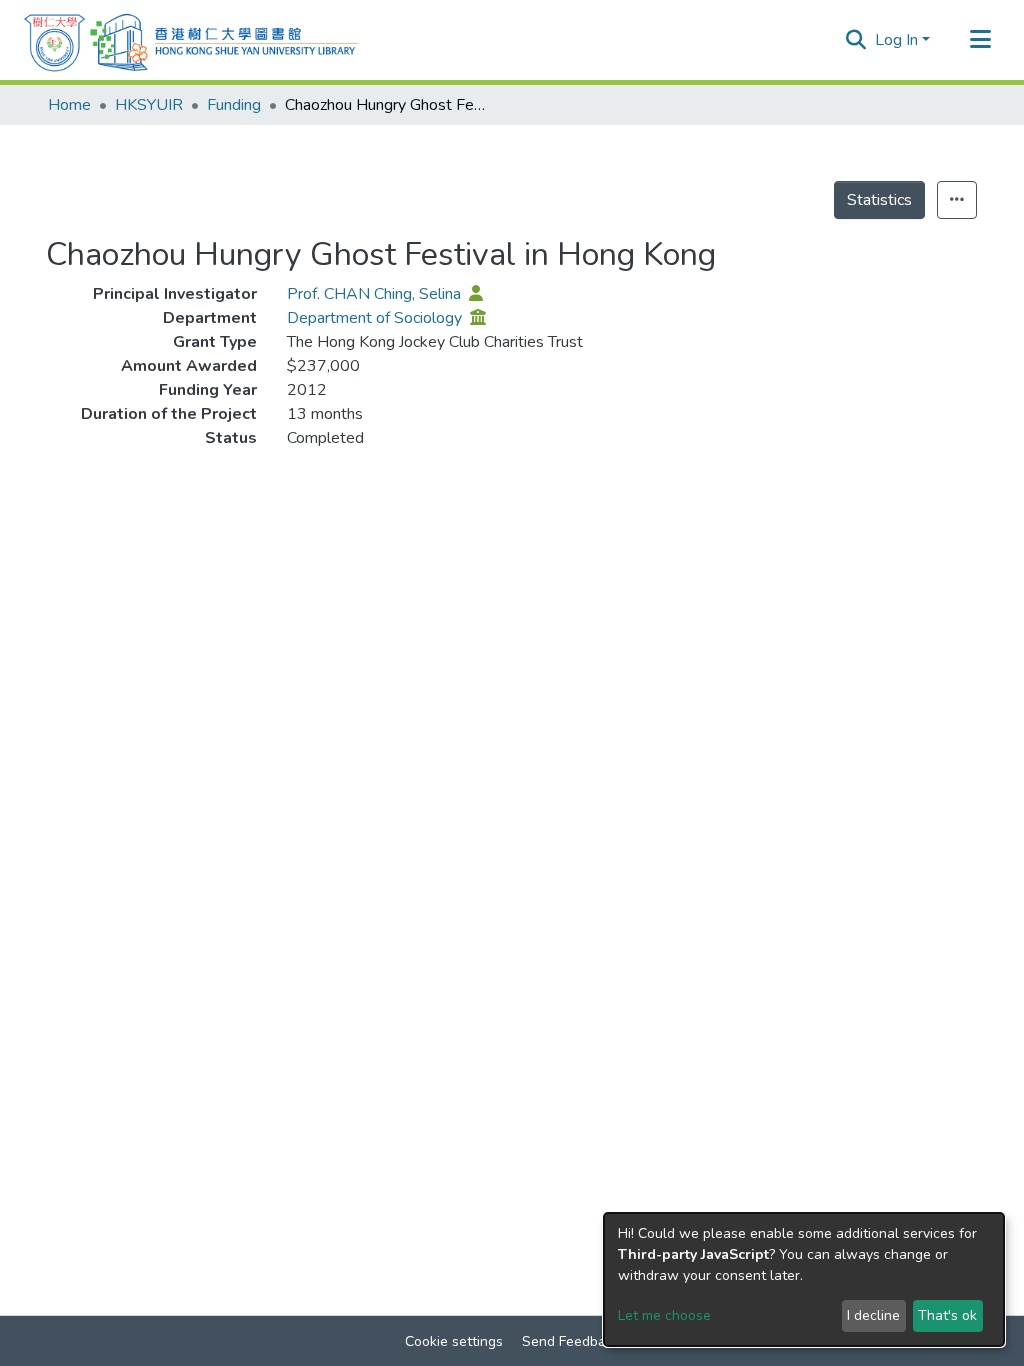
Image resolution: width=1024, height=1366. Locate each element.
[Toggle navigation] (980, 40)
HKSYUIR (149, 105)
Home (69, 105)
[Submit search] (856, 40)
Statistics (879, 200)
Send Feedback (571, 1341)
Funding (234, 105)
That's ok (947, 1315)
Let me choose (664, 1315)
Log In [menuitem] (896, 40)
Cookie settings (454, 1341)
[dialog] (804, 1279)
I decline (873, 1315)
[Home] (191, 40)
